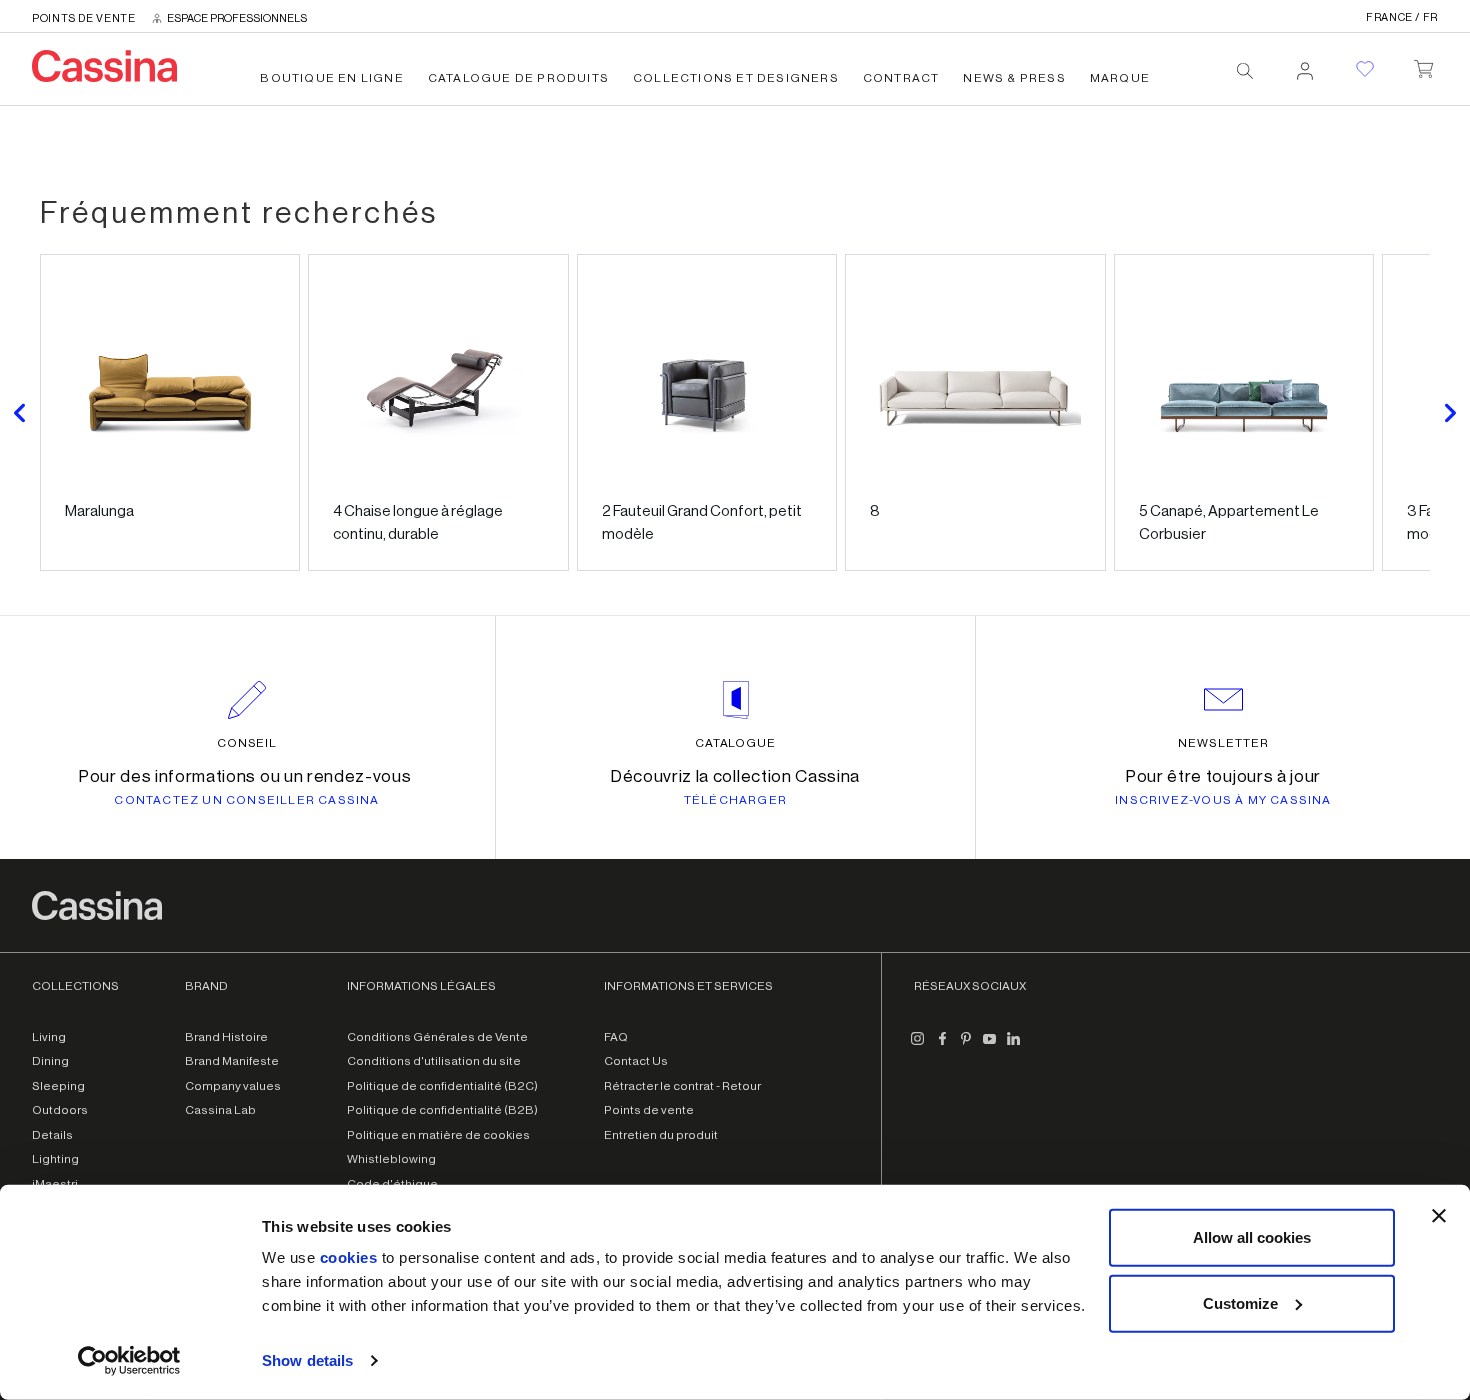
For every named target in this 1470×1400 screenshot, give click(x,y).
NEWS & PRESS (1014, 78)
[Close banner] (1439, 1216)
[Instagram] (918, 1047)
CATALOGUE (736, 743)
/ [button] (1402, 17)
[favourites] (1365, 69)
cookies (349, 1257)
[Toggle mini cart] (1423, 65)
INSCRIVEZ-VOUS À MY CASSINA (1223, 800)
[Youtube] (990, 1047)
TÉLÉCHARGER (735, 800)
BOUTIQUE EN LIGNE (331, 78)
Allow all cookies (1252, 1237)
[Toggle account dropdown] (1305, 65)
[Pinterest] (966, 1047)
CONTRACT (901, 78)
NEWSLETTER (1223, 743)
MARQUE (1120, 78)
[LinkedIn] (1014, 1047)
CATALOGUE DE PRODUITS (518, 78)
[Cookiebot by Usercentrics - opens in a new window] (129, 1361)
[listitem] (170, 412)
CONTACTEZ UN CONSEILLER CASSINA (246, 800)
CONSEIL (247, 743)
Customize (1240, 1302)
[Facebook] (942, 1047)
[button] (20, 412)
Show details (307, 1360)
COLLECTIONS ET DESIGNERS (736, 78)
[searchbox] (1245, 71)
